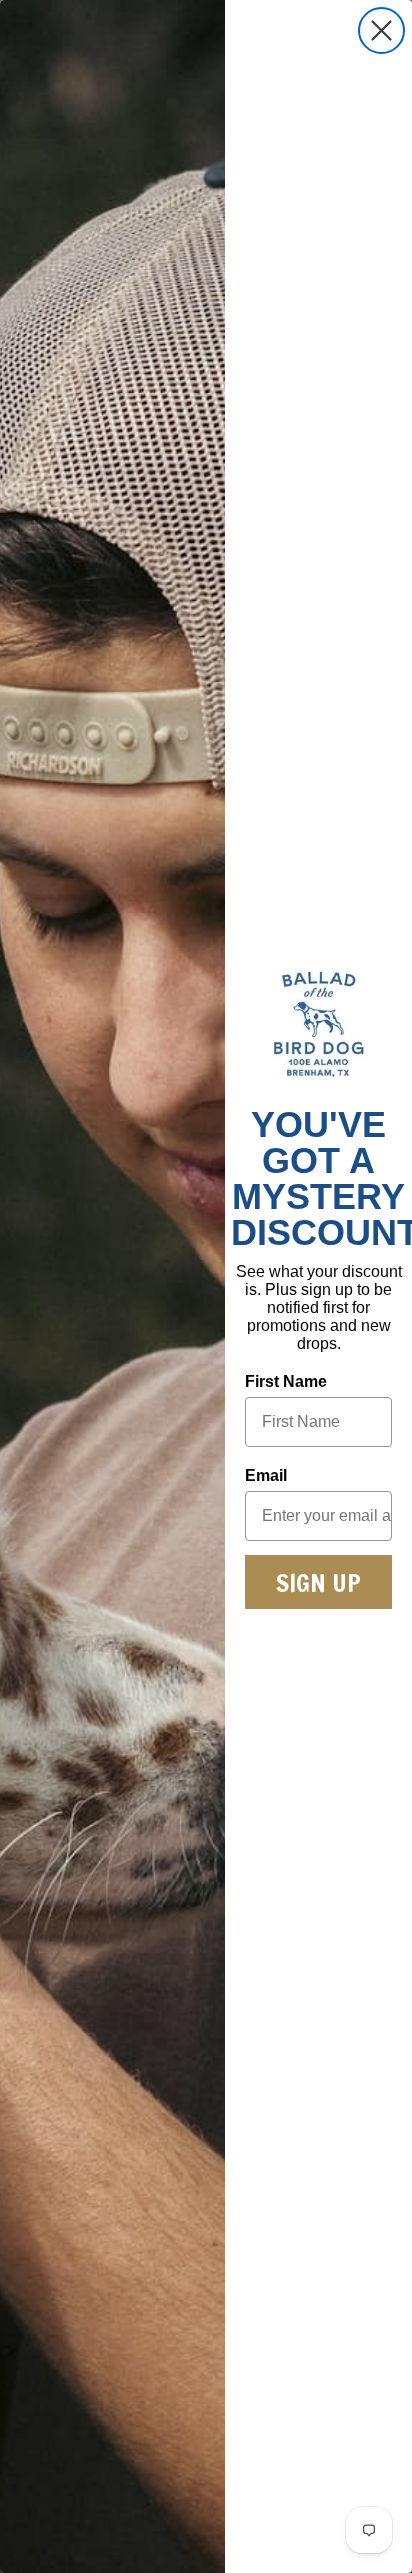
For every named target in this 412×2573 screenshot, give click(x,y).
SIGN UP (318, 1582)
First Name (286, 1381)
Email (266, 1475)
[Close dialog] (381, 30)
